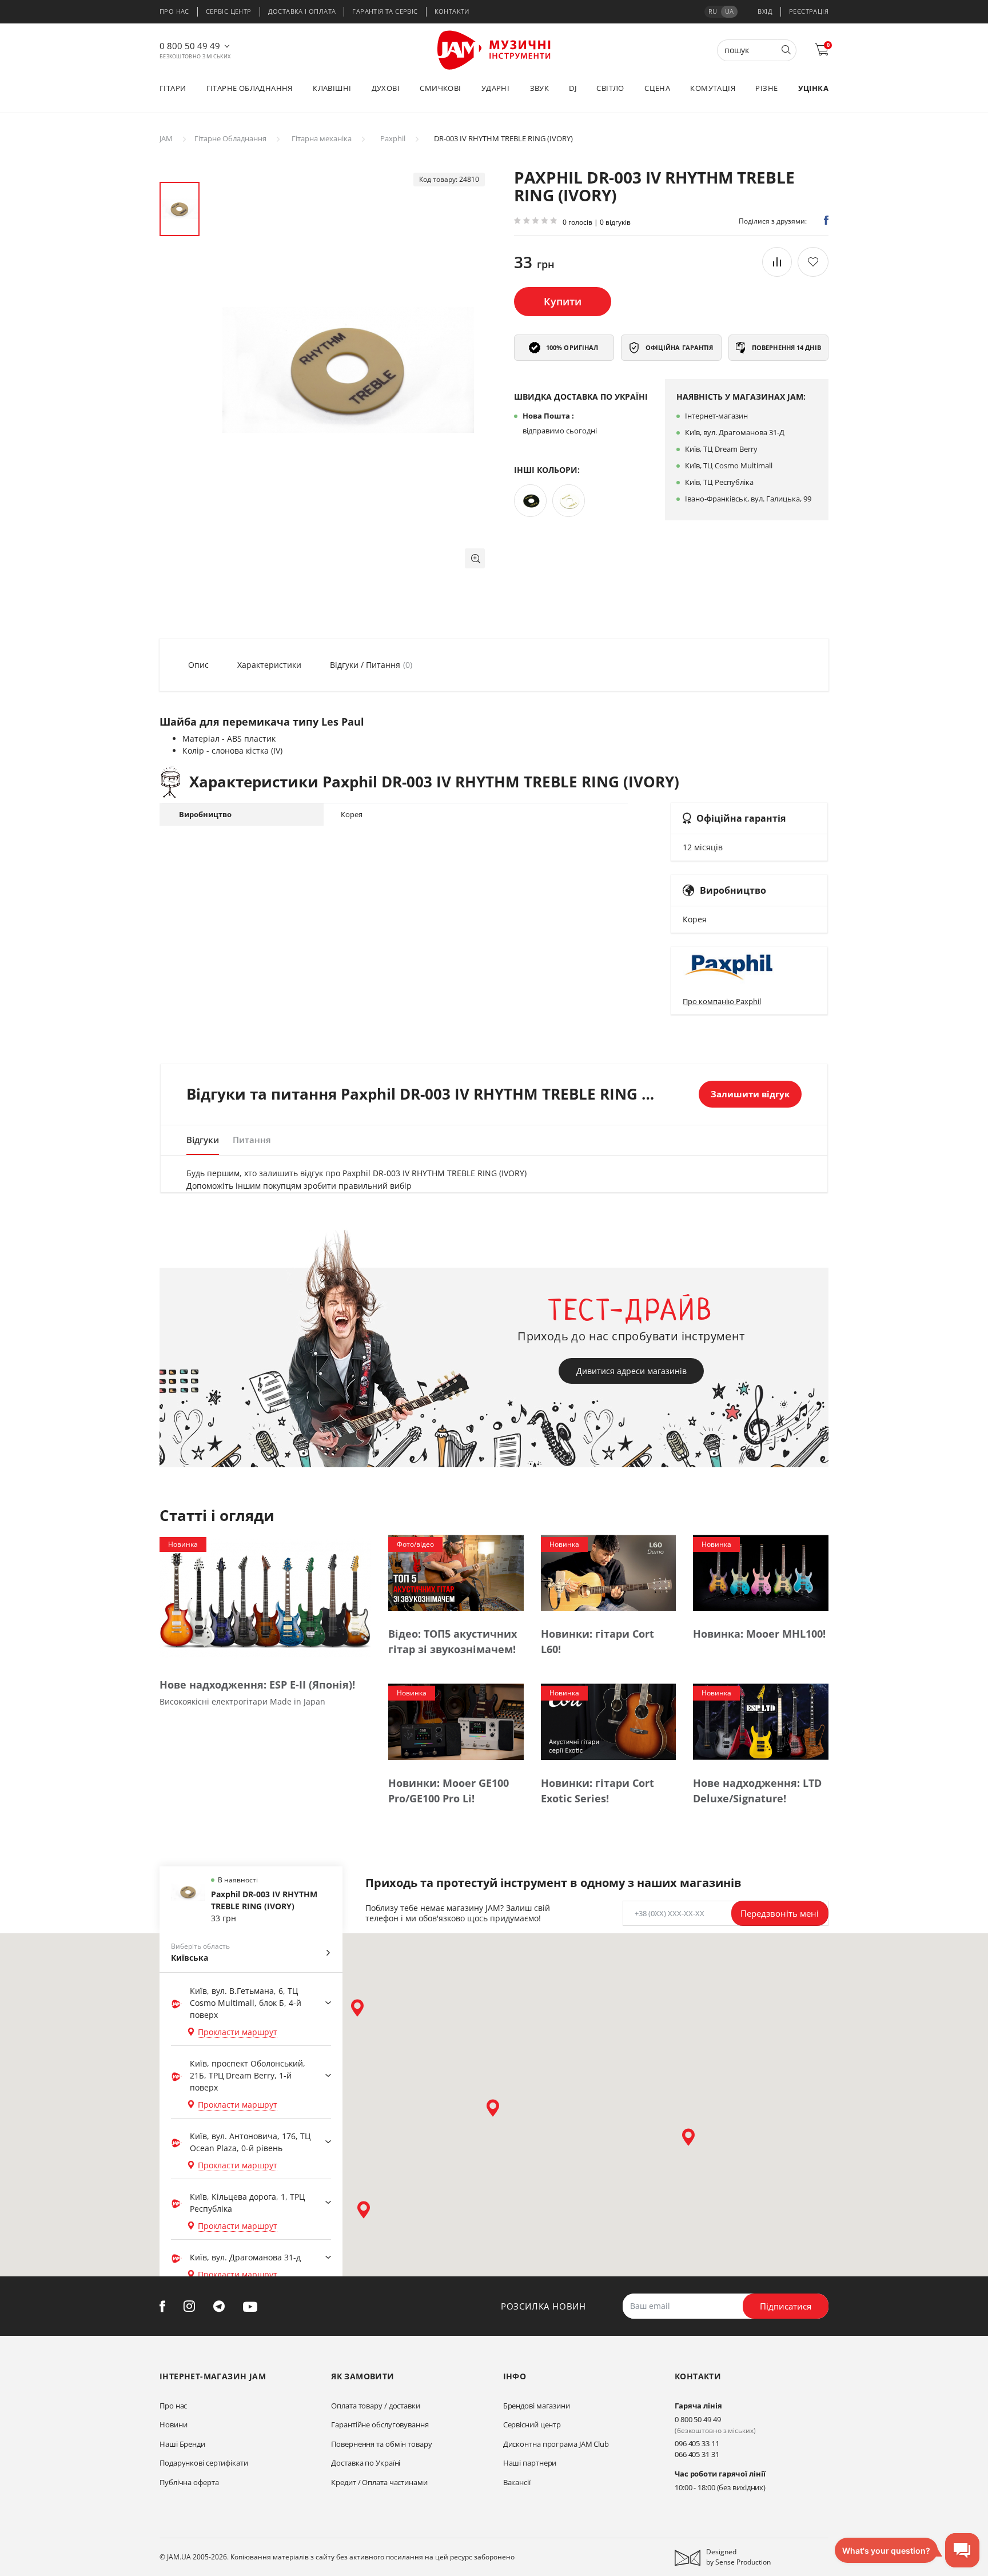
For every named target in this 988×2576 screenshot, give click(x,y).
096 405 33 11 (697, 2443)
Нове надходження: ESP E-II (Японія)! (257, 1685)
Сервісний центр (532, 2424)
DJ (573, 88)
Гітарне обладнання (250, 88)
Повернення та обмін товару (381, 2444)
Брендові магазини (537, 2406)
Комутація (713, 88)
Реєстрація (809, 11)
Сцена (657, 88)
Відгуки (203, 1140)
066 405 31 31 (697, 2454)
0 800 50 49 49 (190, 46)
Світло (610, 88)
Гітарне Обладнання (230, 138)
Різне (766, 88)
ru (713, 11)
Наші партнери (530, 2463)
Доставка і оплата (302, 11)
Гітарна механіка (322, 138)
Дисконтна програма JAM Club (556, 2444)
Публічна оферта (189, 2482)
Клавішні (332, 88)
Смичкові (440, 88)
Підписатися (786, 2306)
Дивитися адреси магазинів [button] (632, 1371)
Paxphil (393, 138)
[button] (475, 558)
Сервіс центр (229, 11)
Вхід (765, 11)
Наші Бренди (182, 2444)
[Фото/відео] (456, 1572)
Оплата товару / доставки (376, 2406)
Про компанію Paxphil (722, 1001)
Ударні (495, 88)
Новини (173, 2424)
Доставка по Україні (366, 2463)
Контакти (452, 11)
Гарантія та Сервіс (385, 11)
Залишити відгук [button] (750, 1094)
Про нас (174, 11)
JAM (166, 138)
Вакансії (517, 2482)
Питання (252, 1140)
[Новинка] (265, 1597)
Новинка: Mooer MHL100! (759, 1634)
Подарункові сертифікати (204, 2463)
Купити (563, 301)
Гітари (173, 88)
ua (729, 11)
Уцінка (813, 88)
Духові (386, 88)
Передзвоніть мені (780, 1913)
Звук (540, 88)
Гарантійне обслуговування (380, 2424)
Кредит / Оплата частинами (379, 2482)
